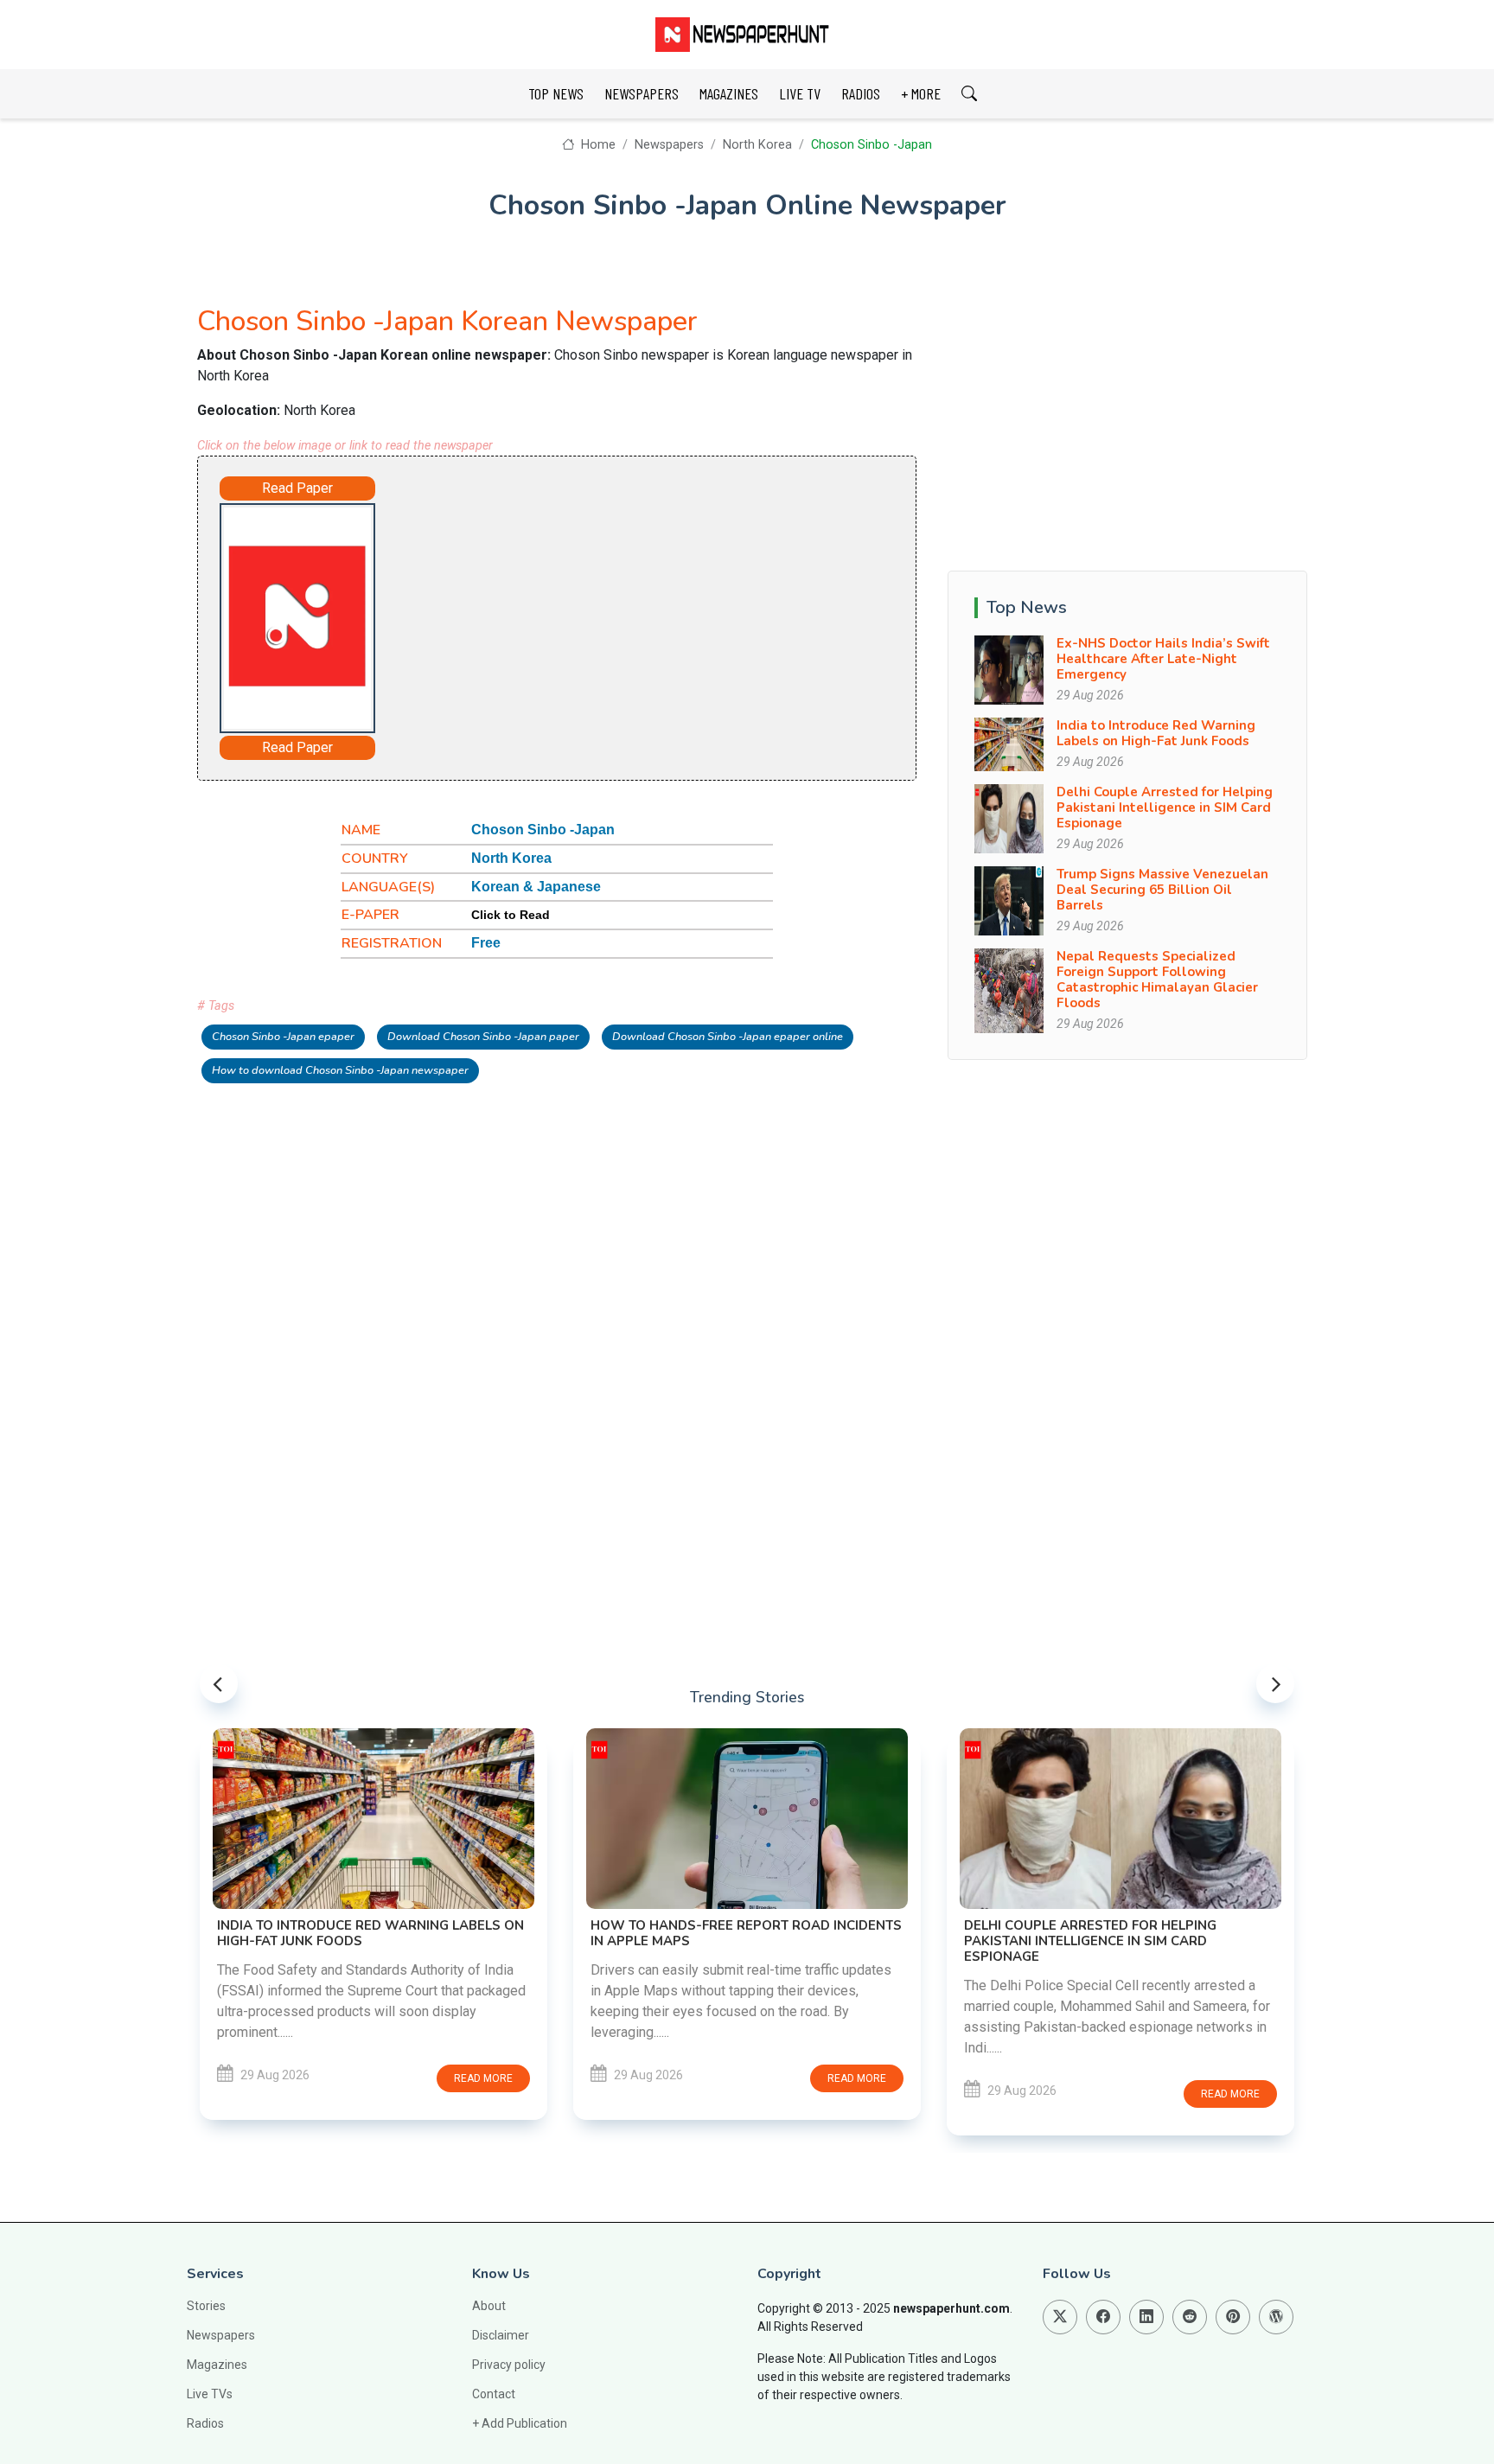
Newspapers (669, 145)
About (489, 2306)
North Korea (757, 145)
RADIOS (861, 93)
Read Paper (297, 488)
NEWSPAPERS (642, 93)
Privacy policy (509, 2365)
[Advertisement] (605, 615)
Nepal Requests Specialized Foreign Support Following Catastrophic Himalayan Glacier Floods (1157, 980)
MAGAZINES (729, 93)
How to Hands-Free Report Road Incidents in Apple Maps (746, 1933)
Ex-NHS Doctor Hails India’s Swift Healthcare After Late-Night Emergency (1163, 659)
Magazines (217, 2365)
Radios (205, 2423)
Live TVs (210, 2394)
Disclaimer (501, 2335)
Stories (206, 2306)
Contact (494, 2394)
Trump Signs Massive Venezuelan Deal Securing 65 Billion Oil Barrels (1162, 890)
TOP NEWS (556, 93)
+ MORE (921, 93)
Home (596, 145)
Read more (483, 2078)
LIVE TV (800, 93)
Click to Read (511, 915)
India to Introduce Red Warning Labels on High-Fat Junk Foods (1156, 733)
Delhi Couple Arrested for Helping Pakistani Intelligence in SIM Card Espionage (1165, 808)
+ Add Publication (520, 2423)
